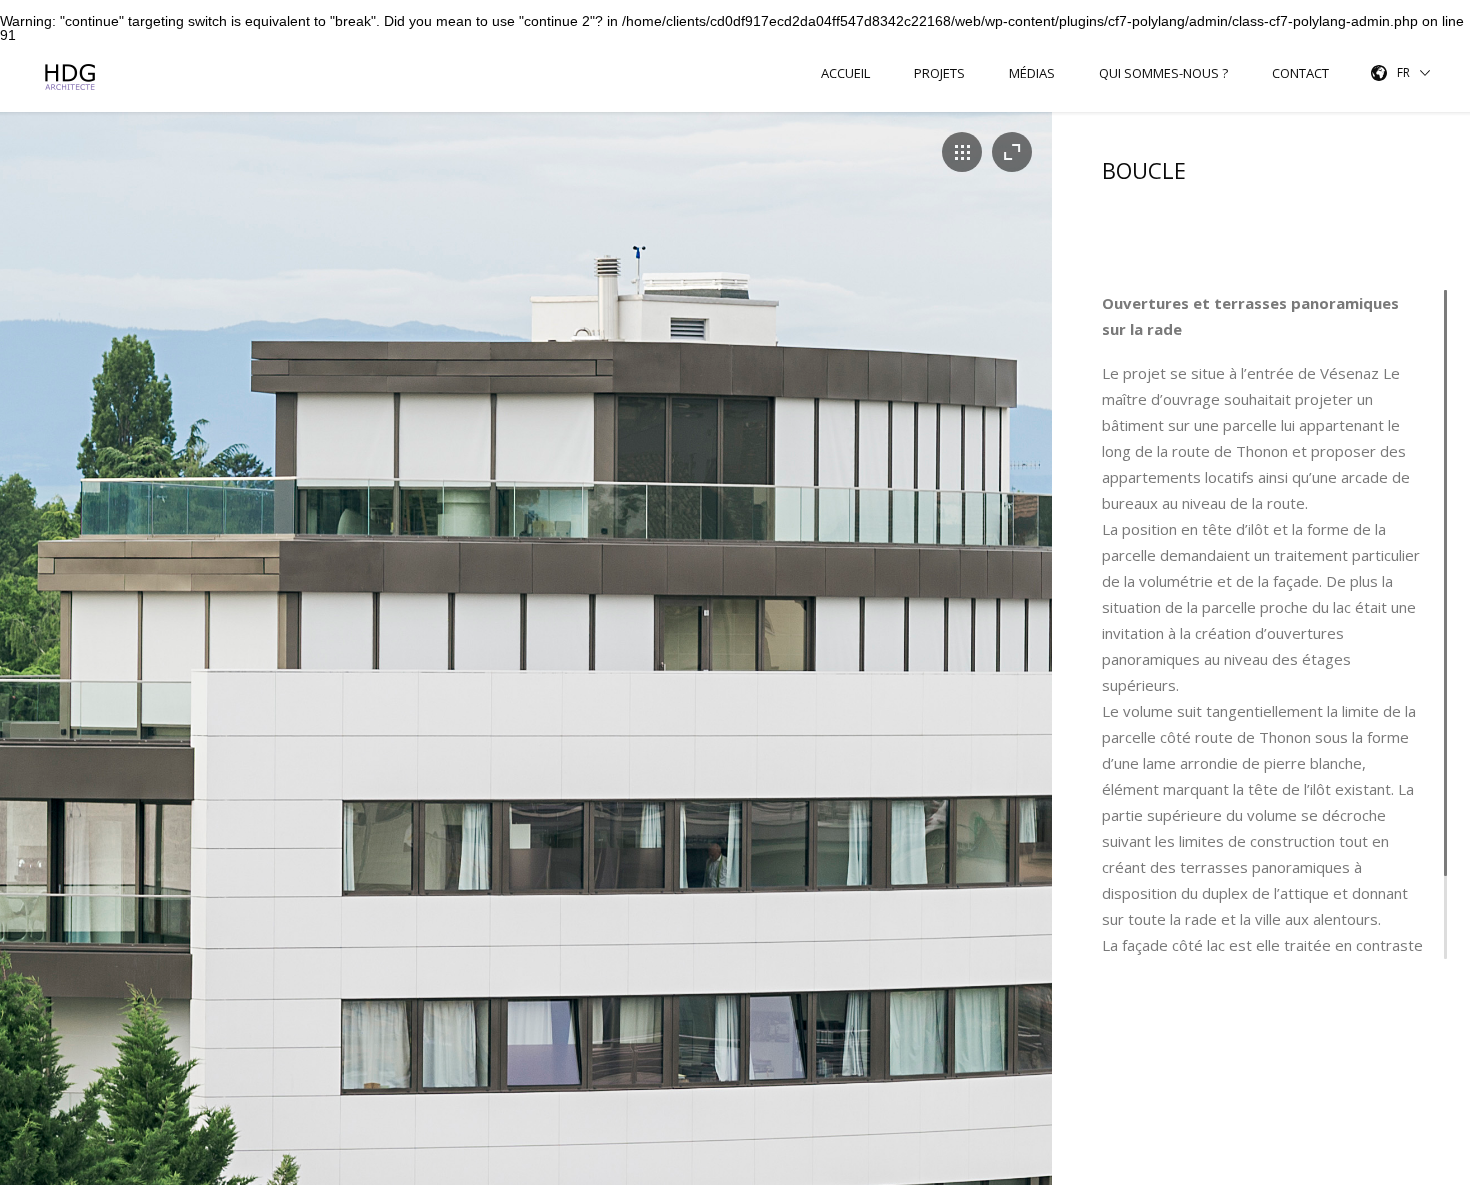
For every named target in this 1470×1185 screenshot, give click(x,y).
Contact (1300, 73)
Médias (1032, 73)
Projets (939, 73)
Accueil (845, 73)
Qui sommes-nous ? (1163, 73)
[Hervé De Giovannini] (72, 77)
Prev (13, 679)
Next (1038, 679)
